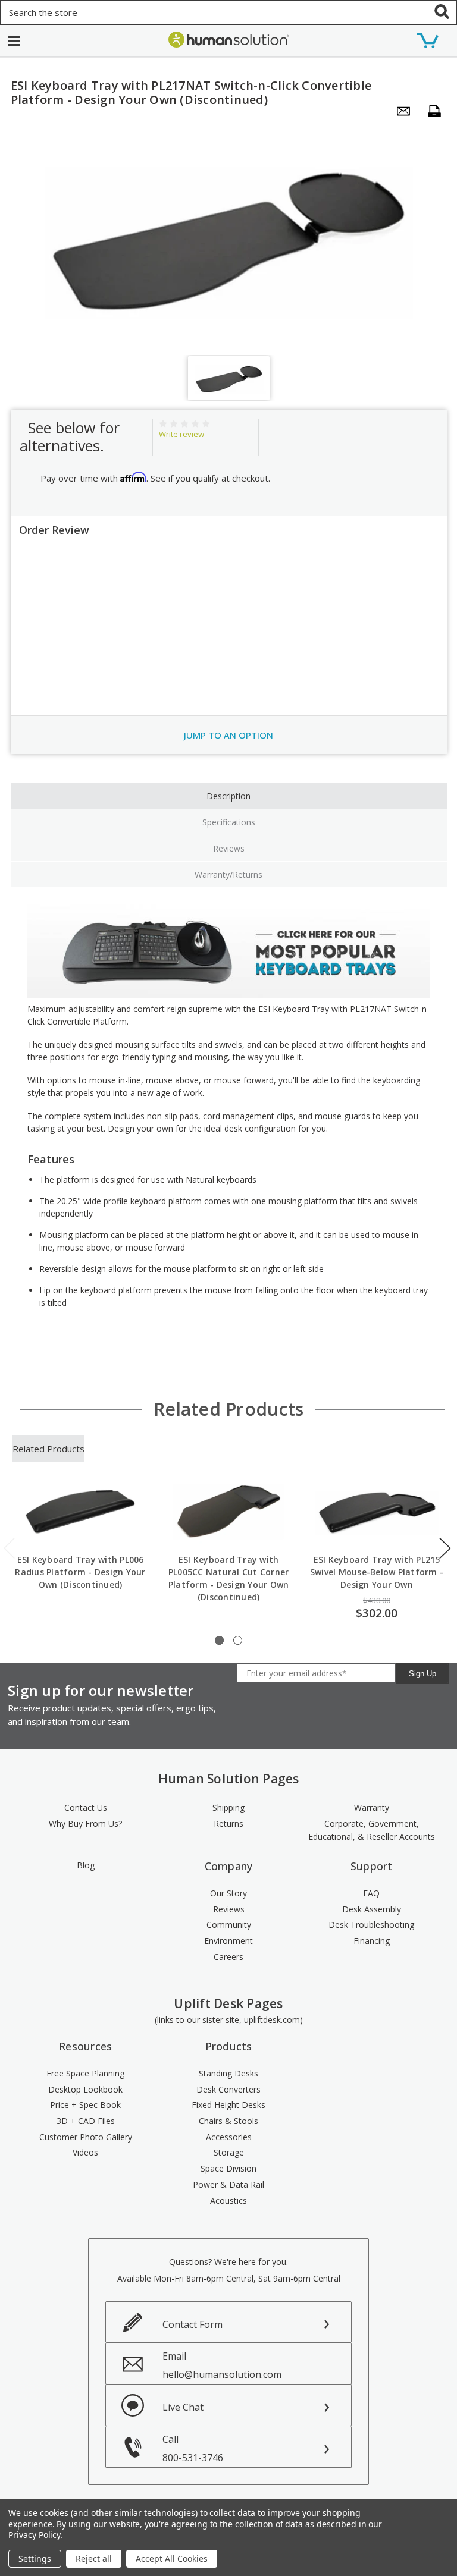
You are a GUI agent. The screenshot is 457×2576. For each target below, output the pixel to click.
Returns (228, 1823)
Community (229, 1925)
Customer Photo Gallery (86, 2137)
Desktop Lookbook (85, 2089)
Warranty (372, 1807)
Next (445, 1548)
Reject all (94, 2558)
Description (228, 796)
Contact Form (192, 2324)
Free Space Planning (85, 2073)
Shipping (228, 1807)
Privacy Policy (34, 2535)
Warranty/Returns (228, 874)
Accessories (229, 2137)
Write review (181, 434)
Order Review (54, 530)
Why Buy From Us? (85, 1823)
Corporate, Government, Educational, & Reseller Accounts (372, 1830)
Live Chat (183, 2407)
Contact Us (86, 1807)
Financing (372, 1941)
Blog (86, 1865)
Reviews (229, 848)
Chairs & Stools (228, 2121)
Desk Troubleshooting (371, 1925)
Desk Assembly (372, 1909)
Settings (35, 2558)
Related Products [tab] (48, 1449)
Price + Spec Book (85, 2105)
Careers (228, 1957)
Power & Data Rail (228, 2184)
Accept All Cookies (172, 2558)
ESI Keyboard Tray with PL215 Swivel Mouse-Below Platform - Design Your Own (377, 1572)
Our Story (228, 1893)
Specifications (229, 822)
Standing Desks (228, 2073)
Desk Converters (228, 2089)
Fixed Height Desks (228, 2105)
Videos (85, 2152)
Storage (229, 2152)
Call (193, 2448)
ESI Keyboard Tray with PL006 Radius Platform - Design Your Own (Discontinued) (80, 1572)
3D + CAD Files (86, 2121)
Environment (228, 1941)
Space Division (228, 2168)
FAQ (371, 1893)
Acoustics (228, 2200)
